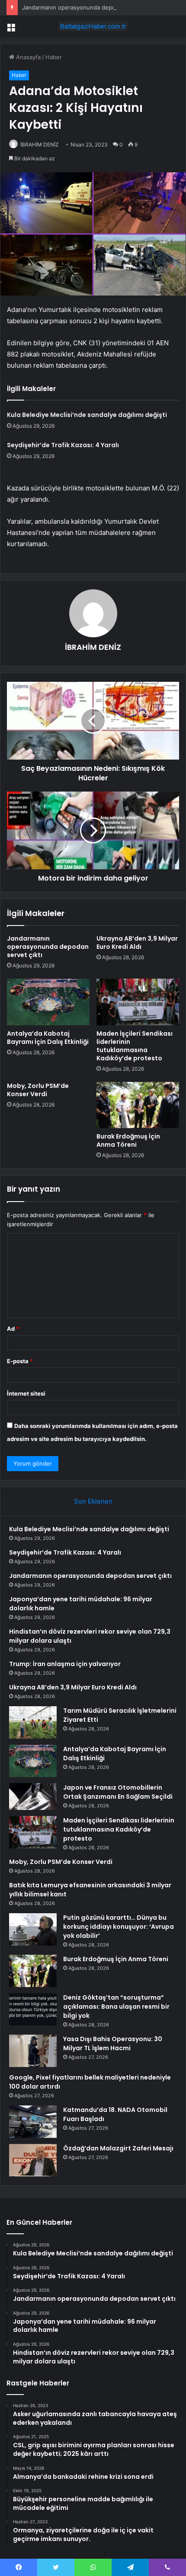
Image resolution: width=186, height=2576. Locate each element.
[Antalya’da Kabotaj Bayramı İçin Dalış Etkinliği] (48, 1002)
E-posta (20, 1361)
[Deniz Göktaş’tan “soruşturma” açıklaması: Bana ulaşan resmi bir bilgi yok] (33, 2009)
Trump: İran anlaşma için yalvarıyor (65, 1664)
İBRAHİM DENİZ (40, 145)
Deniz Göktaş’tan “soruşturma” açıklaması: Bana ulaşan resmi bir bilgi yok (116, 2007)
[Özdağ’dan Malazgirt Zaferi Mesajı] (33, 2160)
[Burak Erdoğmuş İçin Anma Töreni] (138, 1105)
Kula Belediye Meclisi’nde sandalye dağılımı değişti (87, 415)
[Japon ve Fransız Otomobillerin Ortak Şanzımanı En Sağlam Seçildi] (33, 1797)
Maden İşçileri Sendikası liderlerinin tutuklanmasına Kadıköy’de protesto (135, 1046)
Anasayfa (27, 57)
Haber (54, 57)
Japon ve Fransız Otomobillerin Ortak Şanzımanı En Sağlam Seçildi (118, 1792)
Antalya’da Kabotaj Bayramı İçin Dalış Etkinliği (48, 1038)
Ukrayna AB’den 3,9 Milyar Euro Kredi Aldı (137, 943)
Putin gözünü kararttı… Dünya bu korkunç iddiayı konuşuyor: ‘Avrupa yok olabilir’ (119, 1927)
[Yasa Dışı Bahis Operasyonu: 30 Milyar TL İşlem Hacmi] (33, 2051)
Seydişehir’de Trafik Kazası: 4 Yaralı (63, 445)
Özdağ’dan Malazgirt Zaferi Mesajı (118, 2148)
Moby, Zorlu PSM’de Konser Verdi (38, 1090)
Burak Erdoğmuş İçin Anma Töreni (128, 1140)
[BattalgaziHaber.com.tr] (93, 26)
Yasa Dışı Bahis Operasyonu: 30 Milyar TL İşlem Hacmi (113, 2043)
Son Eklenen (93, 1501)
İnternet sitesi (26, 1393)
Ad (13, 1329)
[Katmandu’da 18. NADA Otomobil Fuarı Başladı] (33, 2122)
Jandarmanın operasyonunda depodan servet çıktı (90, 7)
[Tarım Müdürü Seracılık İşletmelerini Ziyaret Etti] (33, 1722)
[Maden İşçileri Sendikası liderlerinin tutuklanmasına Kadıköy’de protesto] (138, 1002)
